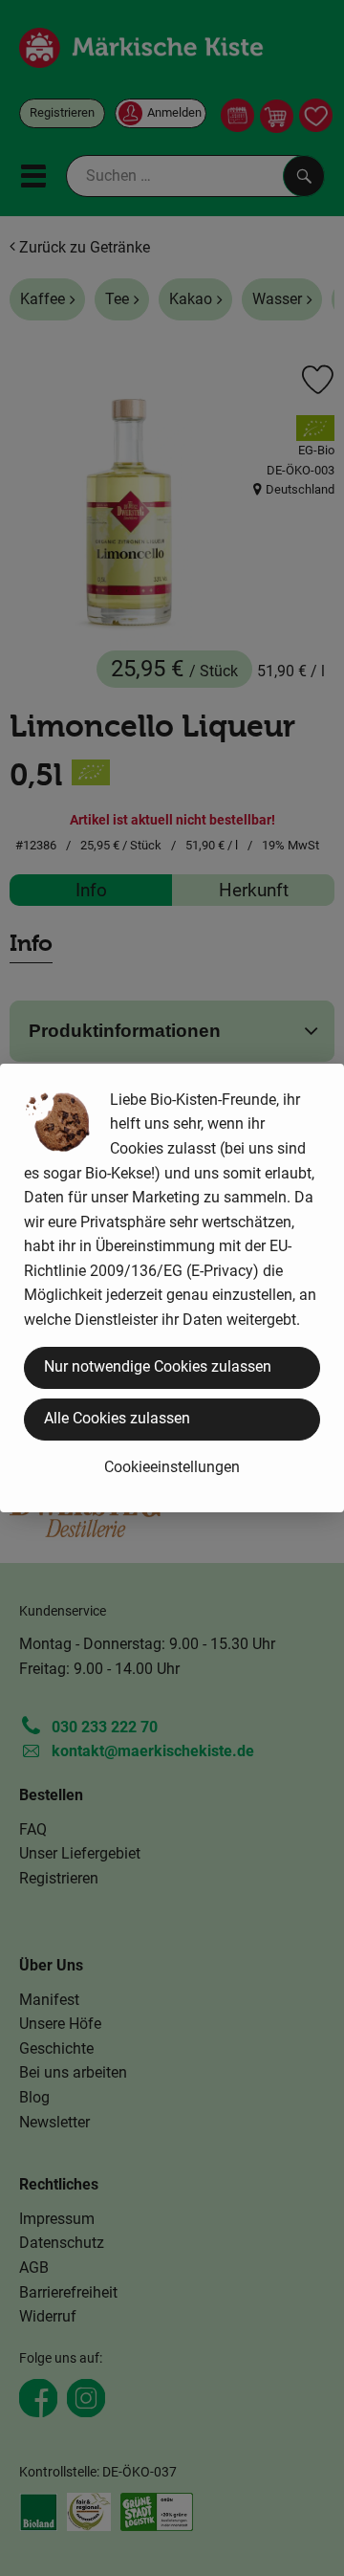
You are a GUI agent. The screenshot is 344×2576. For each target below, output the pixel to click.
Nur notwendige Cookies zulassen (158, 1366)
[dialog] (172, 1288)
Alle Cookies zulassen (117, 1418)
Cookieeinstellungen (172, 1467)
